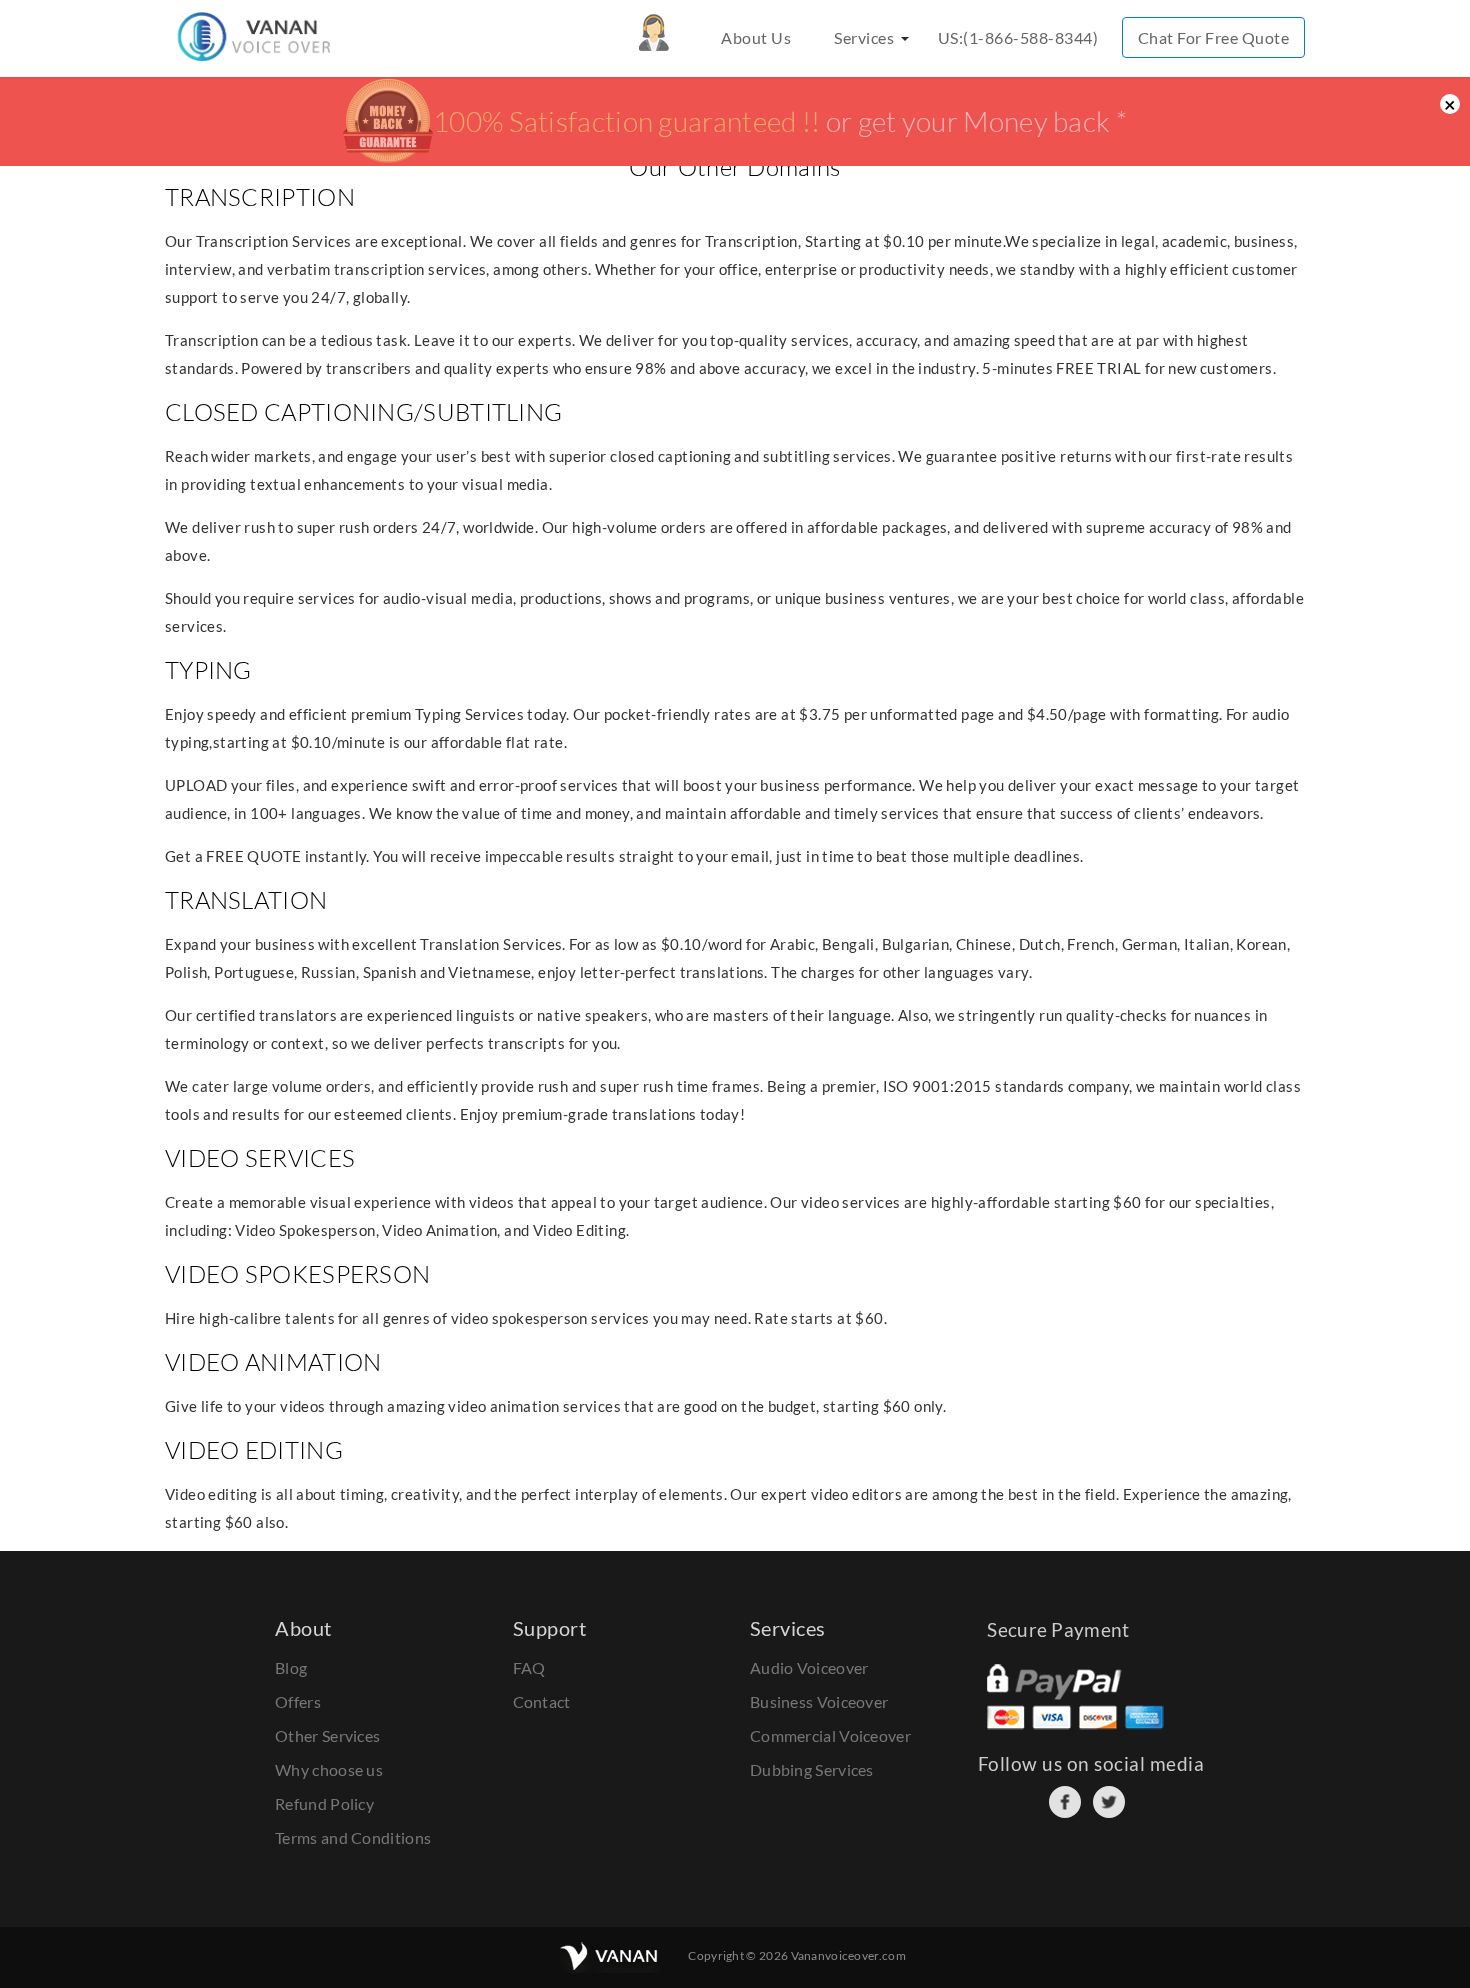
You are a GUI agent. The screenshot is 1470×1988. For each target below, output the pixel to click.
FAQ (529, 1667)
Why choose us (329, 1769)
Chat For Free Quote (1214, 37)
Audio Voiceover (809, 1667)
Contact (542, 1701)
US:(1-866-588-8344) (1018, 37)
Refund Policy (324, 1803)
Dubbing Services (812, 1769)
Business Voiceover (819, 1701)
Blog (291, 1667)
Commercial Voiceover (830, 1735)
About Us (756, 37)
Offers (298, 1701)
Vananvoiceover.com (848, 1955)
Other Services (327, 1735)
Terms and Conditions (353, 1837)
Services (864, 37)
